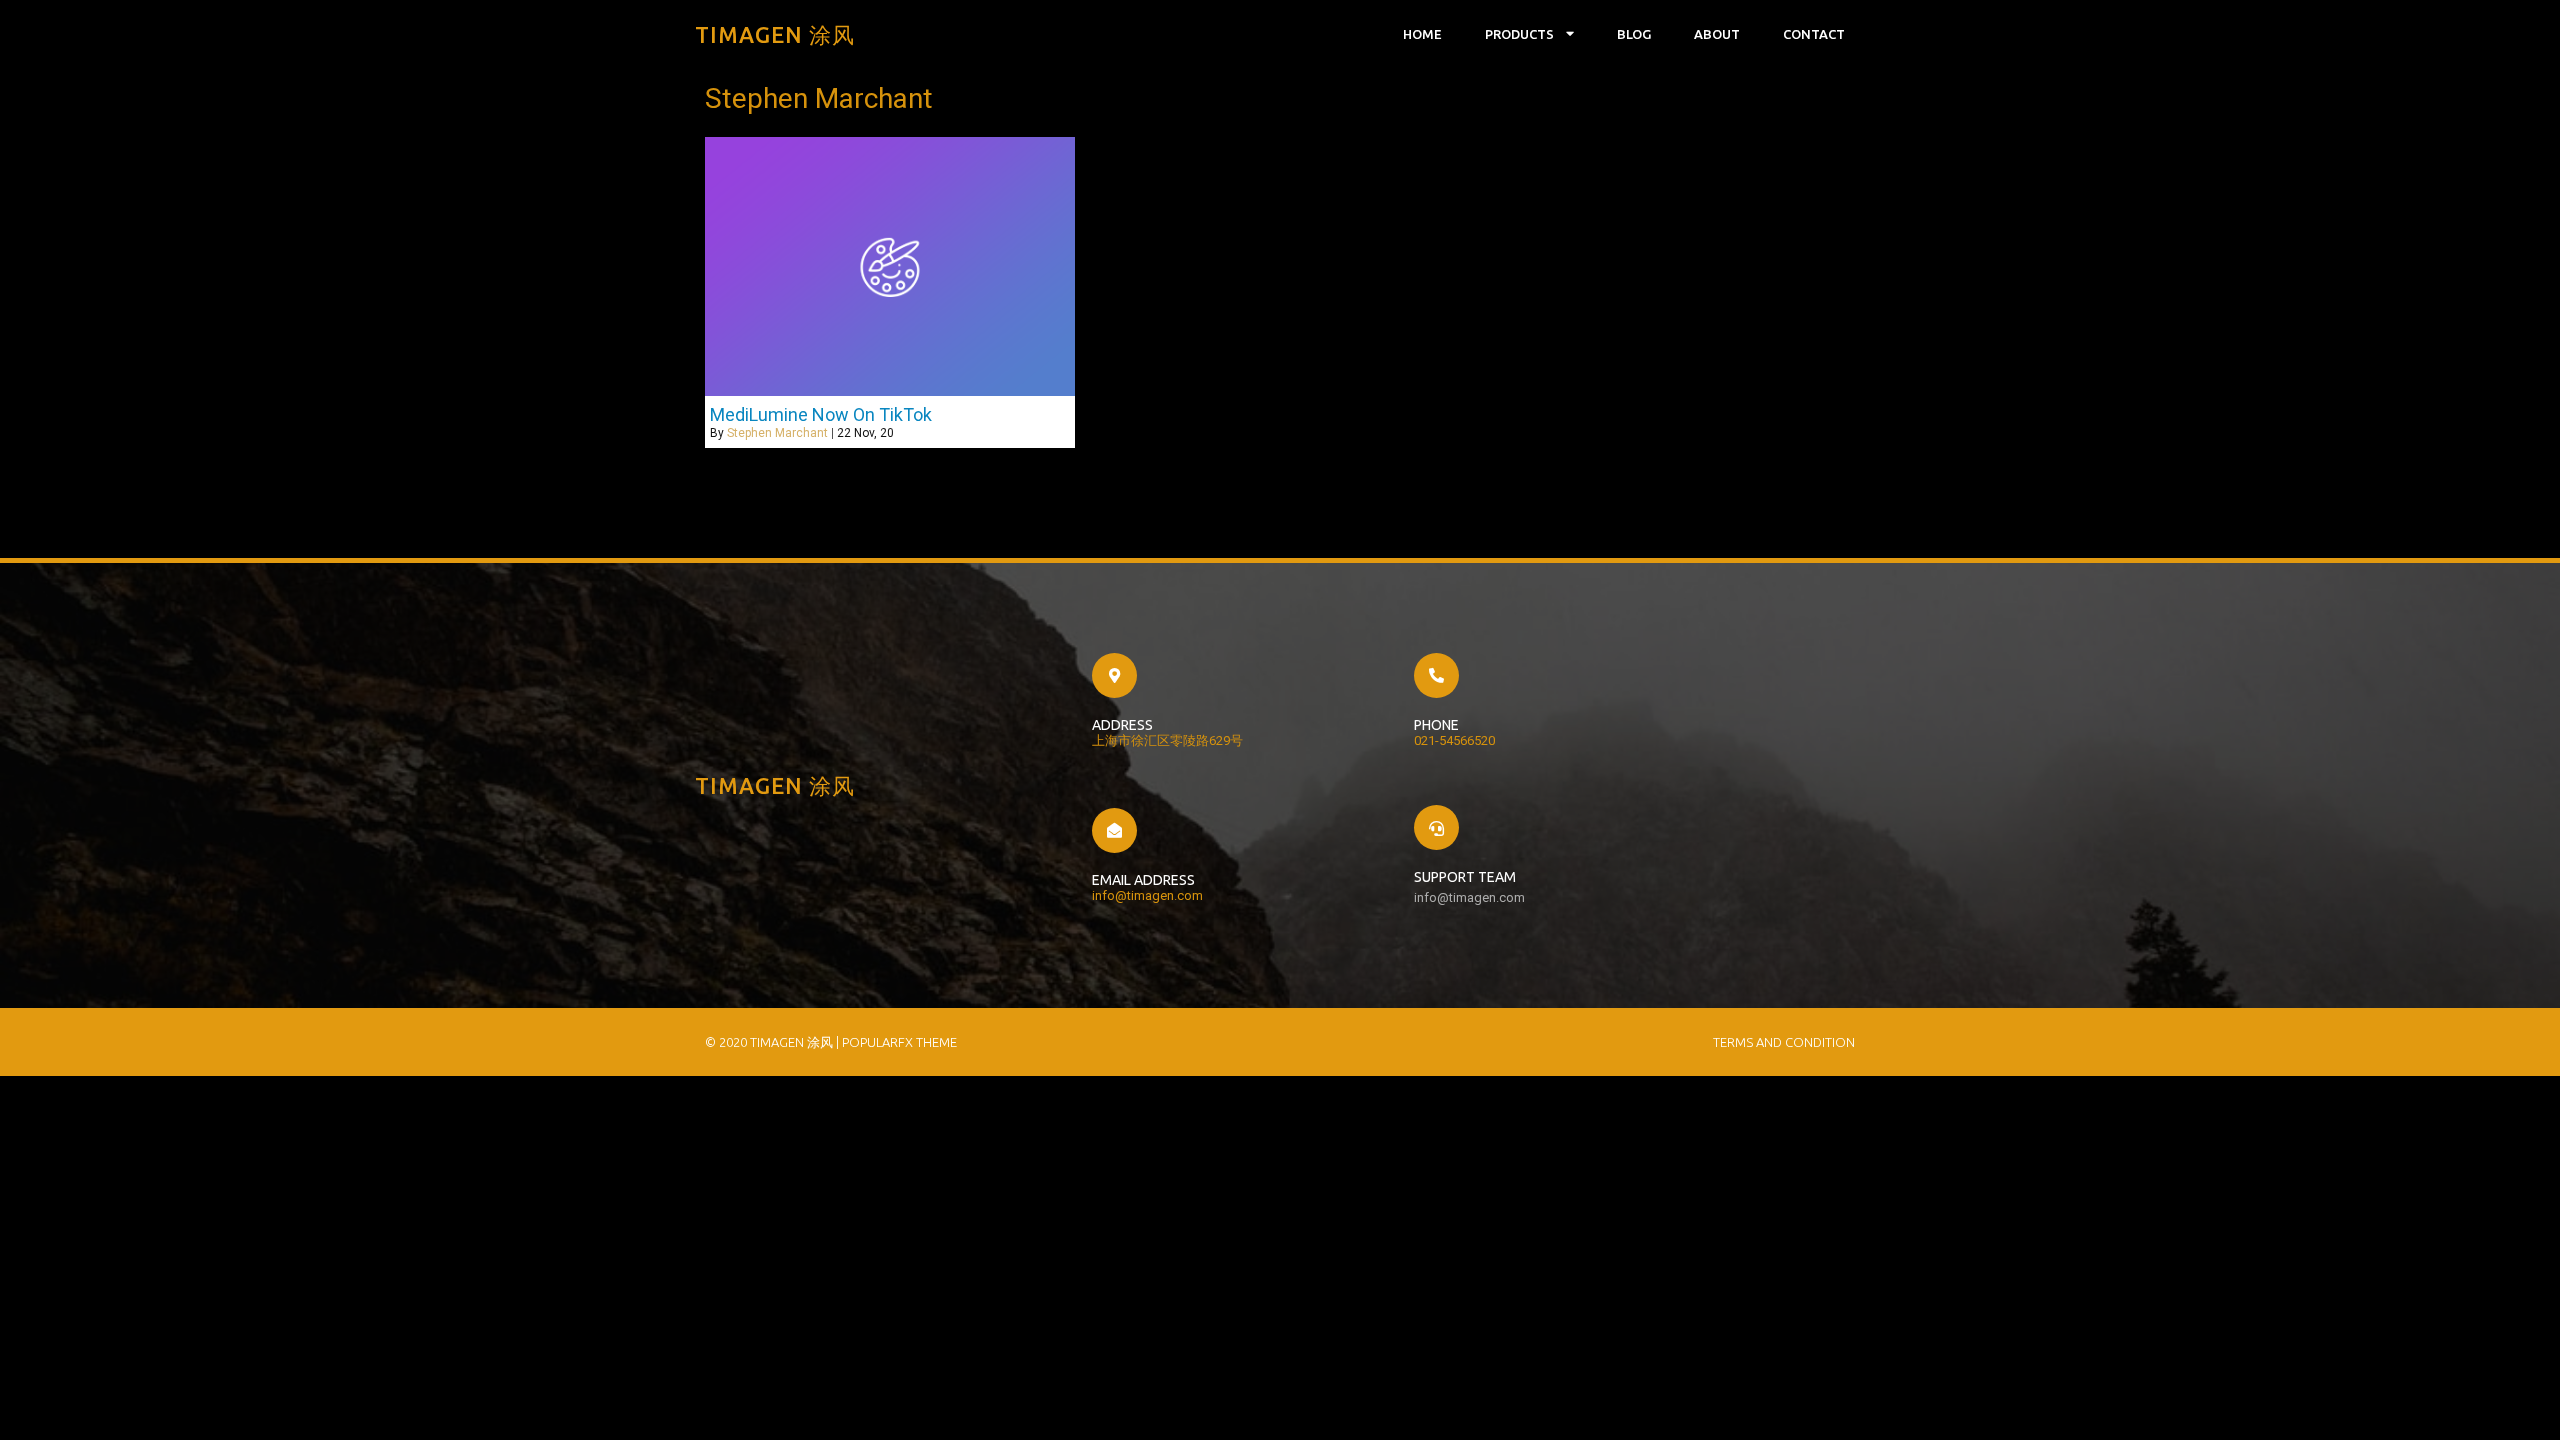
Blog (1634, 34)
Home (1422, 34)
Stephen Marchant (777, 433)
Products (1519, 34)
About (1717, 34)
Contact (1814, 34)
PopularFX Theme (899, 1042)
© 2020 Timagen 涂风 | (773, 1042)
